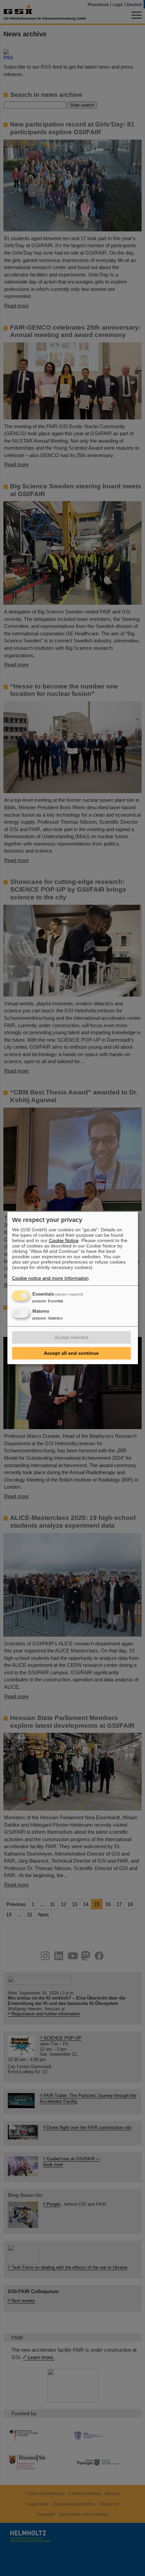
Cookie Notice (64, 1240)
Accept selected (71, 1337)
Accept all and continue (71, 1353)
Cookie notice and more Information (50, 1278)
